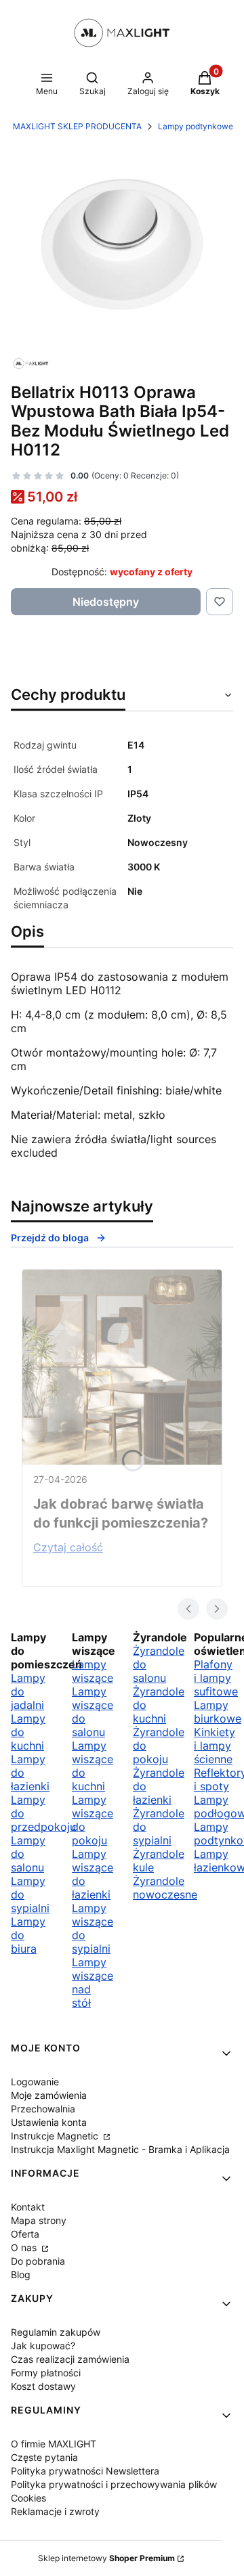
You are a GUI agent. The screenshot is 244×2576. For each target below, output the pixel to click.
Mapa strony (39, 2220)
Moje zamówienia (49, 2095)
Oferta (25, 2234)
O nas (25, 2247)
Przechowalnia (43, 2109)
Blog (21, 2274)
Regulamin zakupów (56, 2332)
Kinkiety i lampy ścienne (215, 1746)
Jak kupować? (43, 2346)
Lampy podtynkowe (196, 126)
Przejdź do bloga (50, 1238)
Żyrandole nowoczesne (165, 1888)
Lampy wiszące (93, 1671)
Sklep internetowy (106, 2558)
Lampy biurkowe (218, 1712)
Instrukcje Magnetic (56, 2136)
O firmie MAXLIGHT (54, 2444)
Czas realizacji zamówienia (70, 2359)
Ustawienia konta (49, 2122)
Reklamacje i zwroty (55, 2511)
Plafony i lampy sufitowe (216, 1678)
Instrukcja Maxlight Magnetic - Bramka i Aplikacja (120, 2149)
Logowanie (35, 2082)
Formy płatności (46, 2373)
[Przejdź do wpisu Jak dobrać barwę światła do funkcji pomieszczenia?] (122, 1367)
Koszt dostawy (43, 2386)
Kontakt (28, 2207)
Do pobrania (38, 2261)
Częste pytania (44, 2457)
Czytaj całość (68, 1547)
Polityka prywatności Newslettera (85, 2471)
